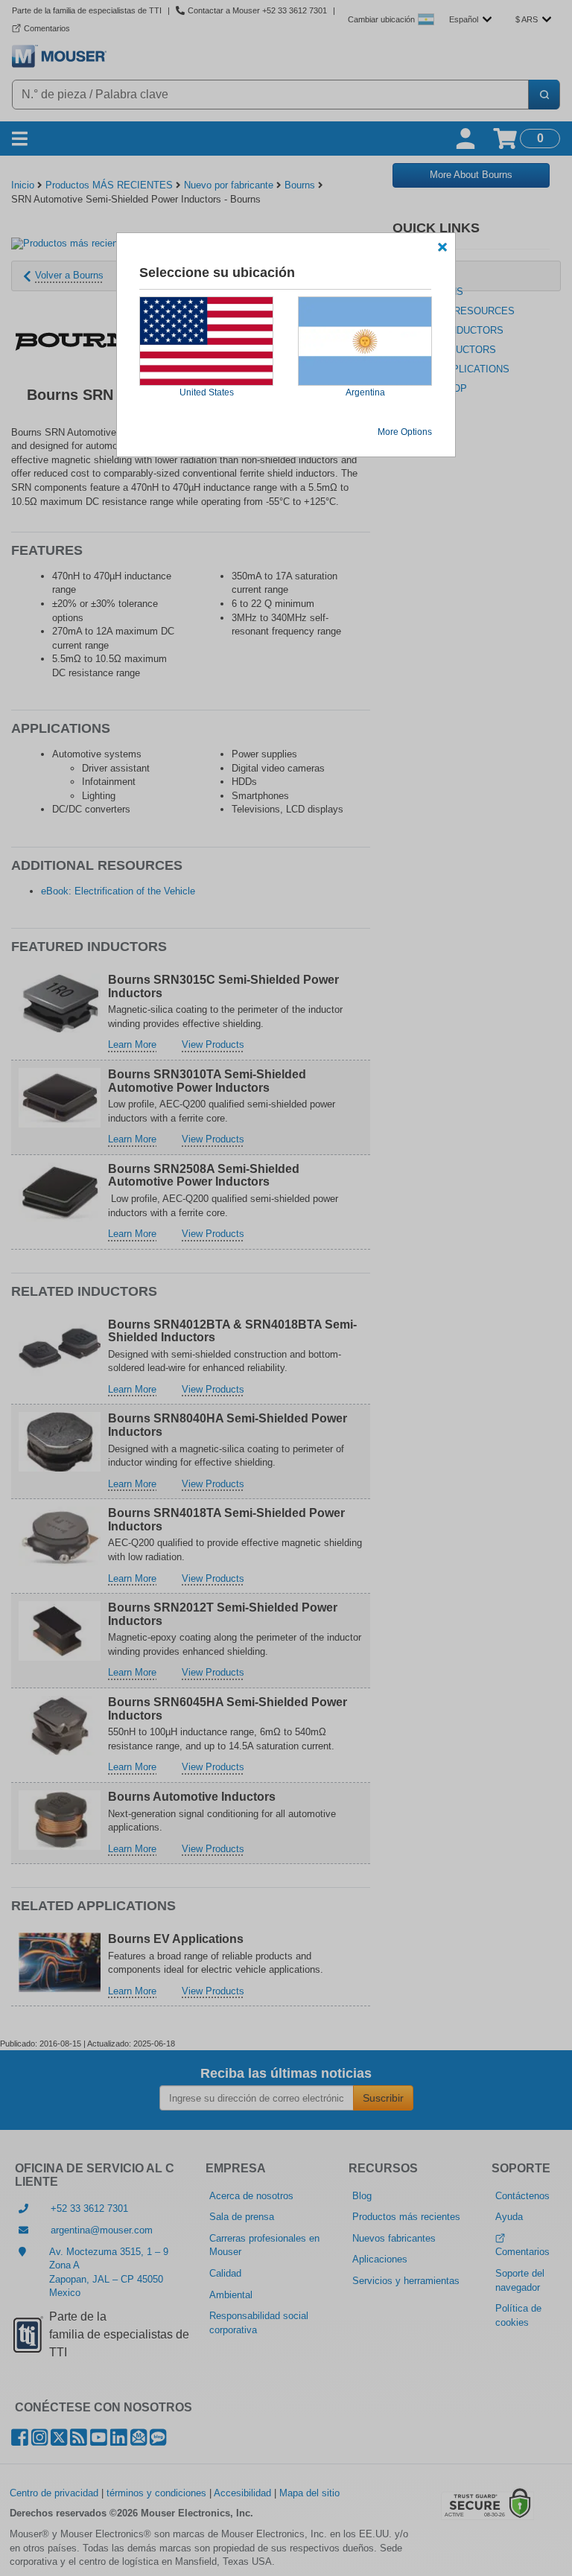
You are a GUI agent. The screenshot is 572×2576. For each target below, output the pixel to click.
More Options (405, 432)
